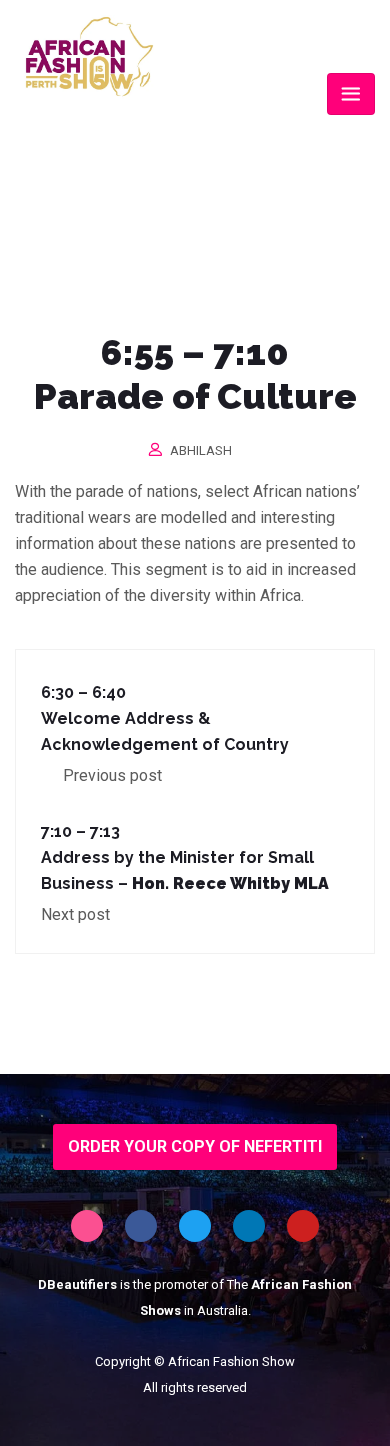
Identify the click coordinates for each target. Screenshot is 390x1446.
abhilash (201, 450)
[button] (195, 1147)
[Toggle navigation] (351, 94)
